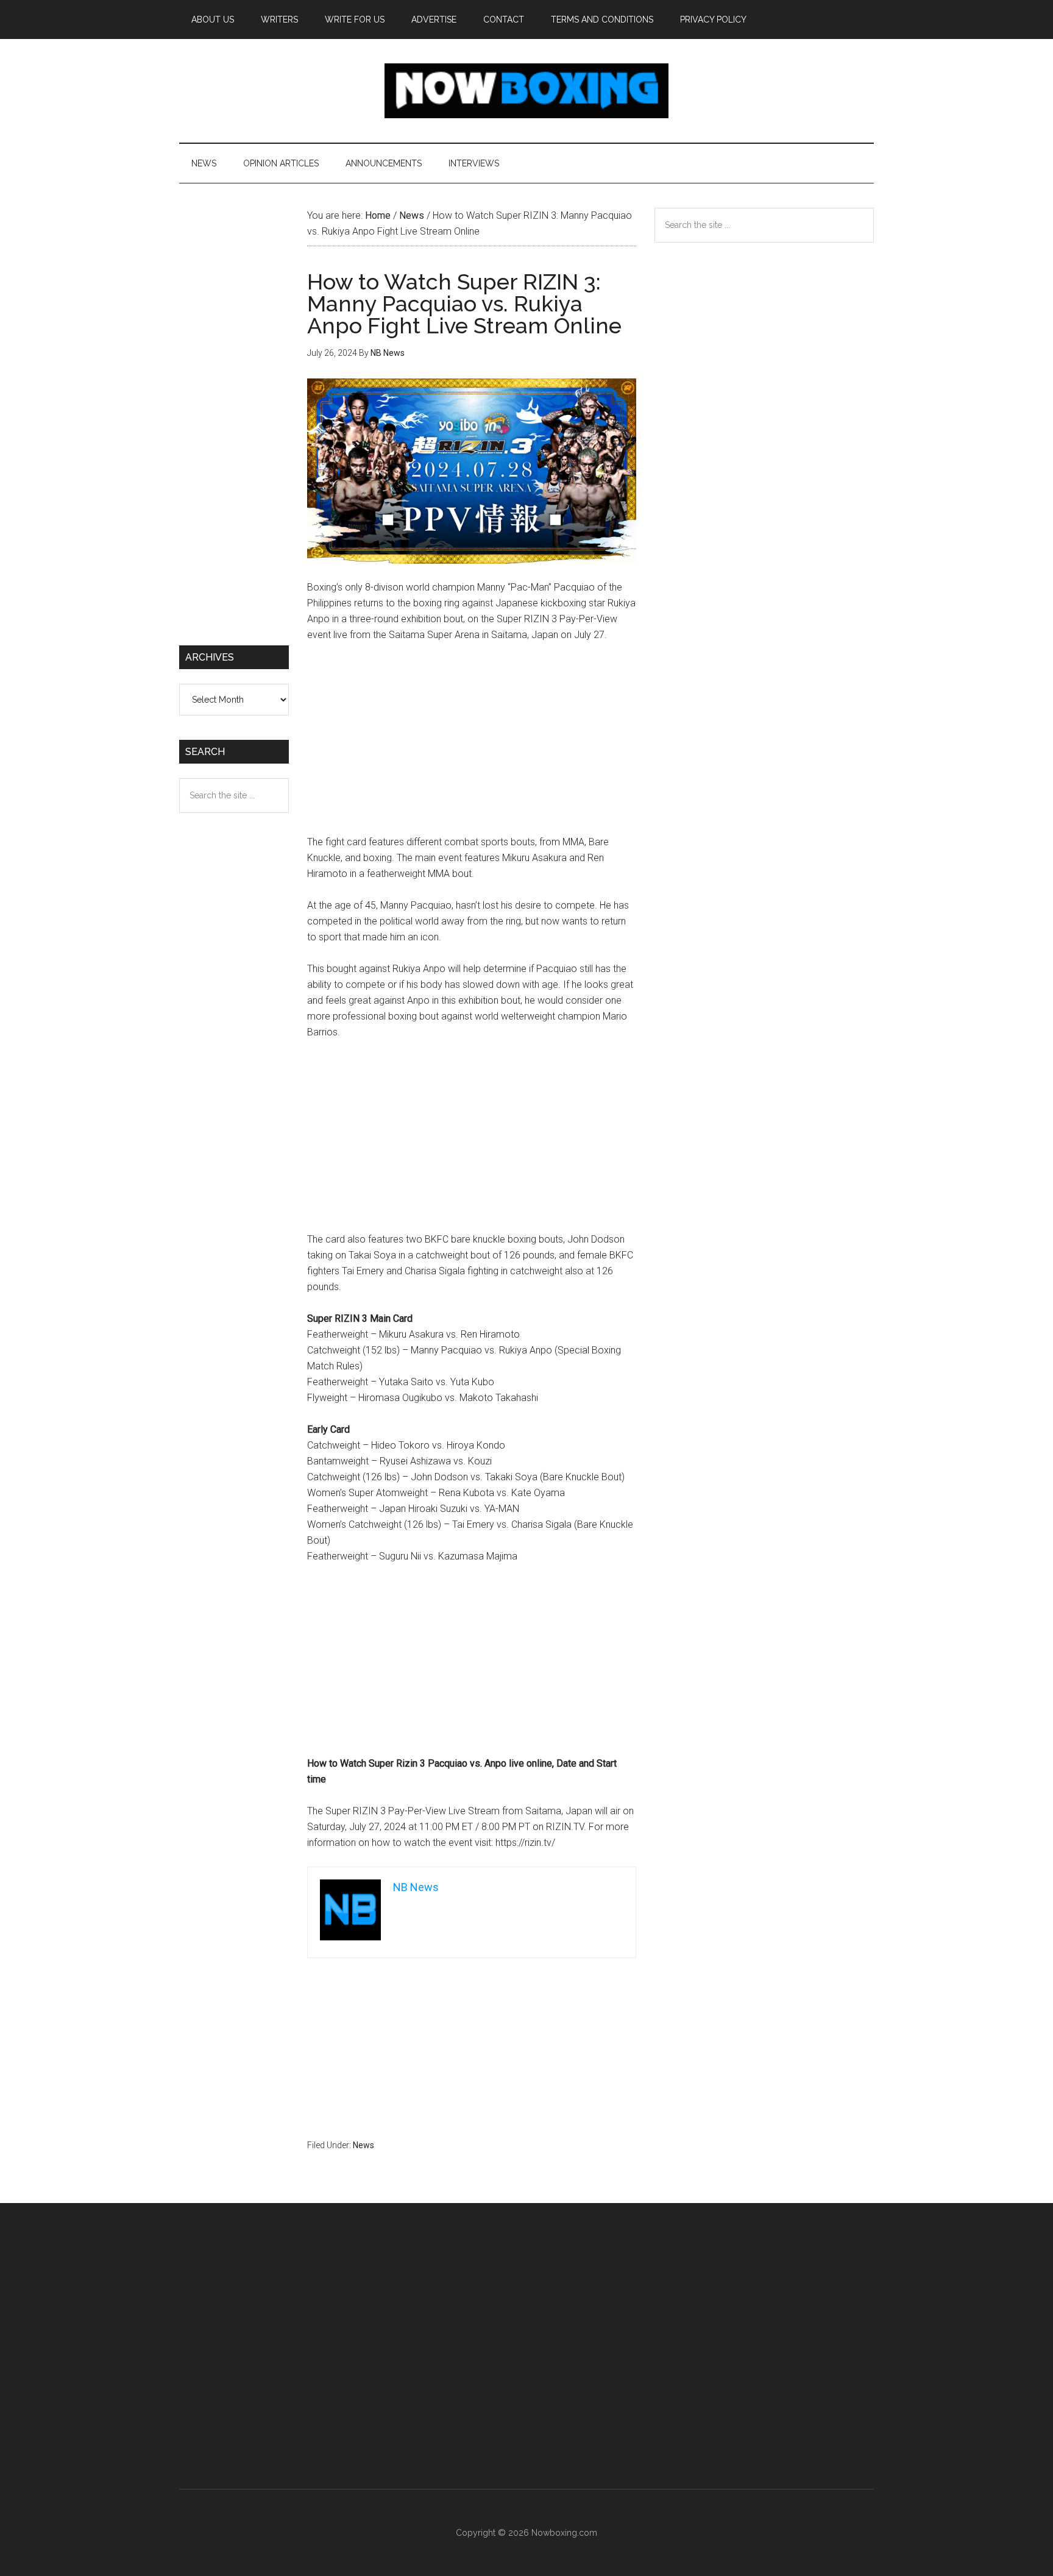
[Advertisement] (472, 744)
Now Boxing (526, 91)
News (363, 2145)
